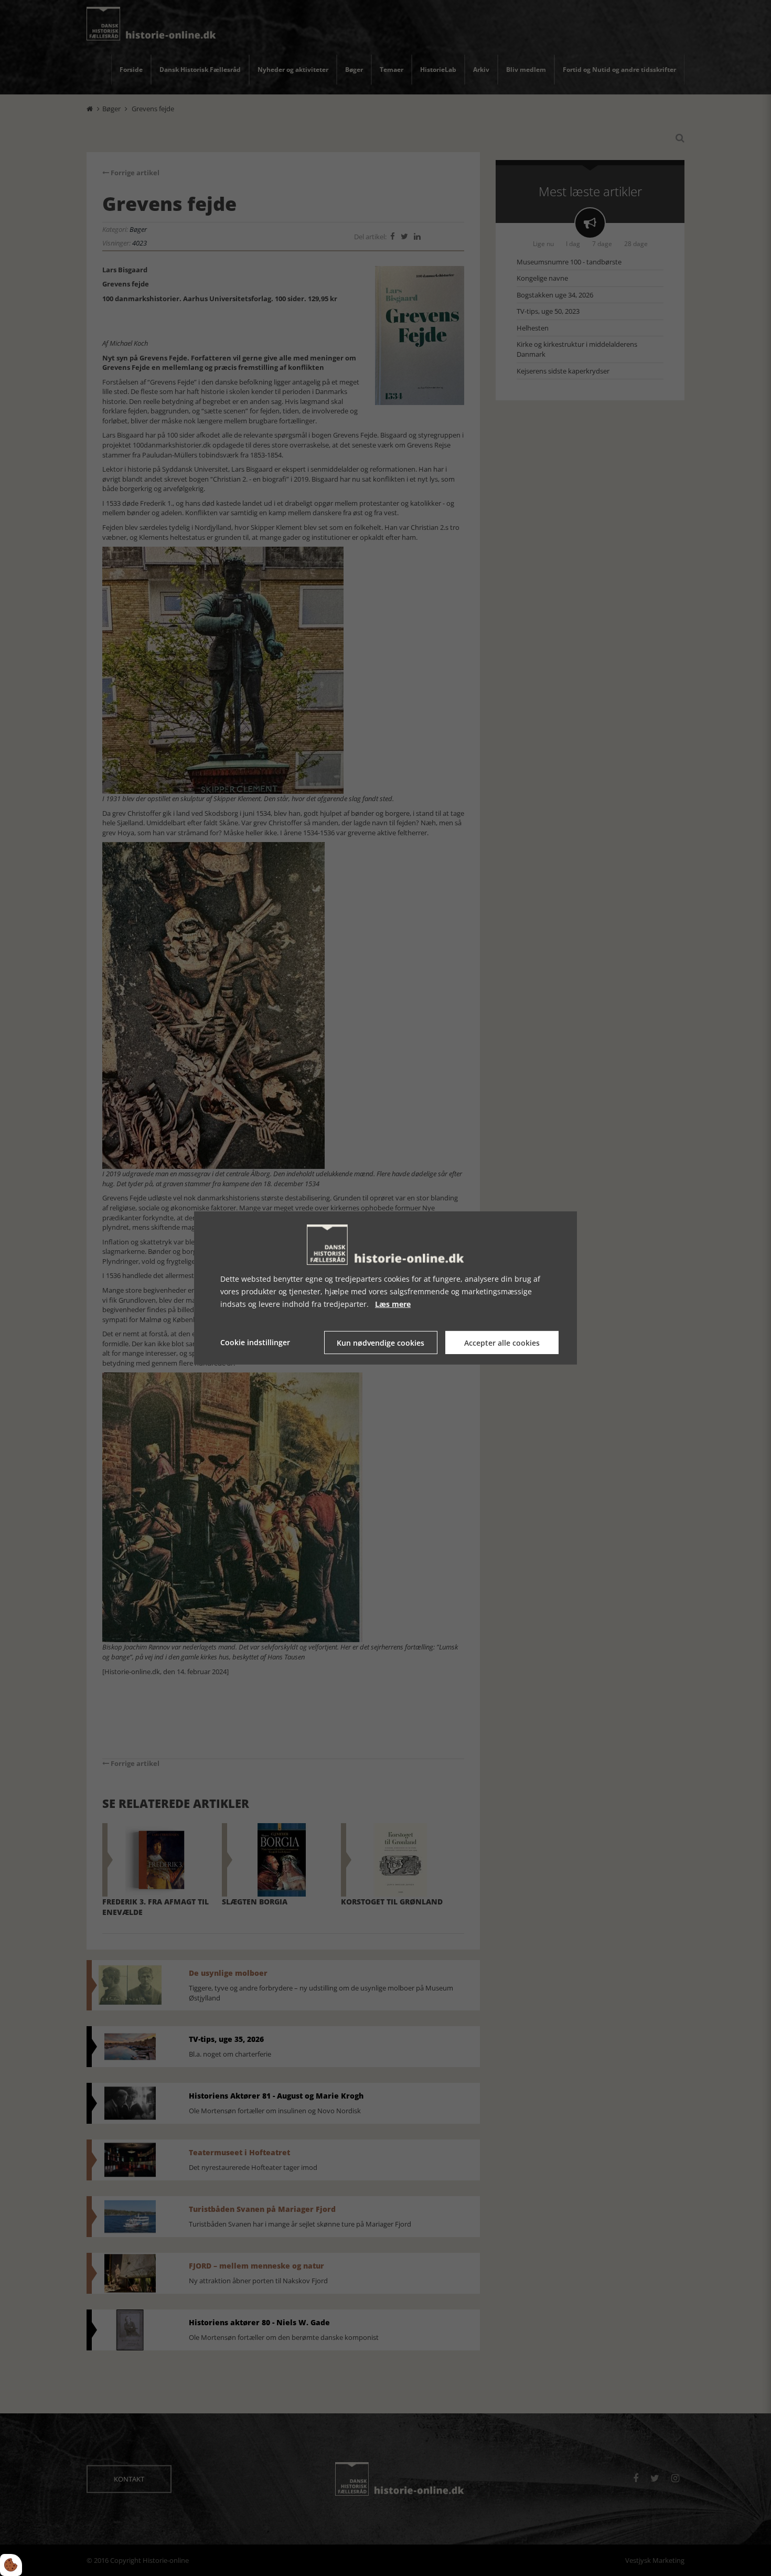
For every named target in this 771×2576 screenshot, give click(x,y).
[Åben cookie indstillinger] (11, 2565)
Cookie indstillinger (255, 1342)
